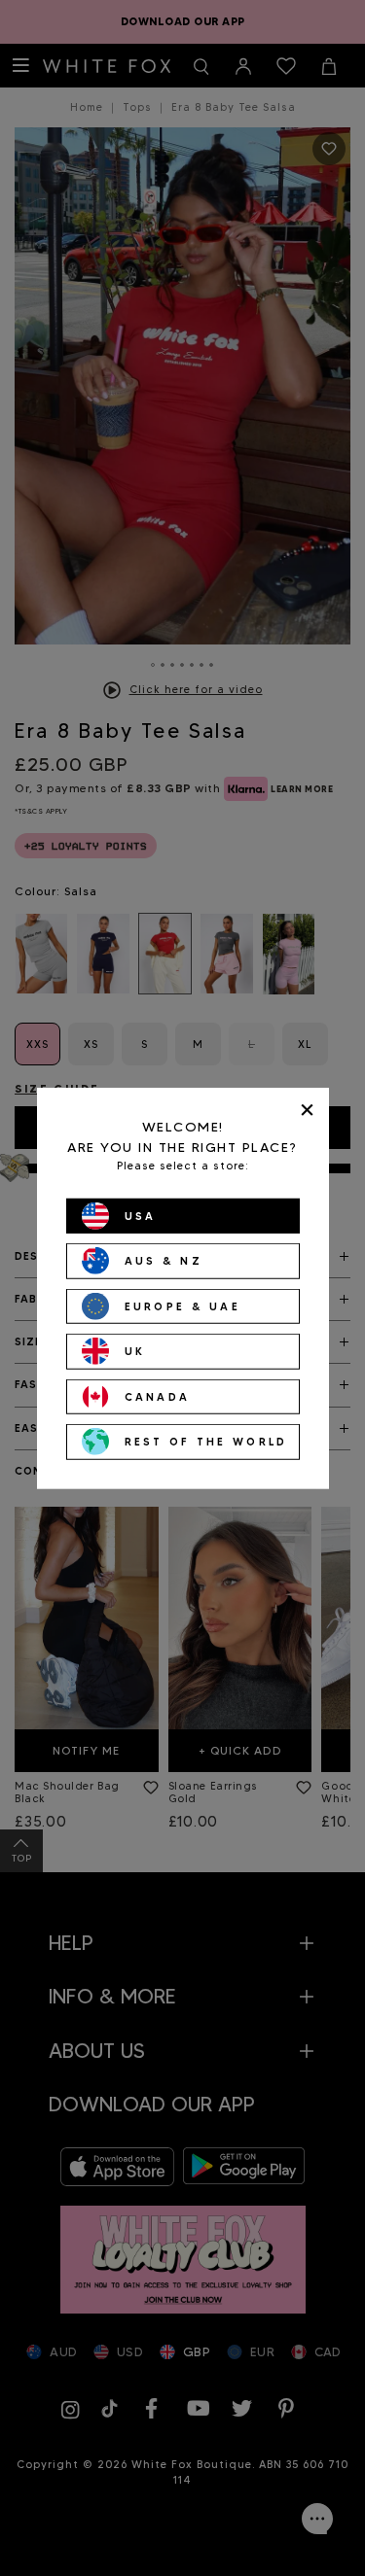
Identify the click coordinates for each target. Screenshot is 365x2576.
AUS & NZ (164, 1261)
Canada (158, 1396)
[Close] (307, 1110)
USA (141, 1215)
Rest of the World (206, 1442)
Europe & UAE (183, 1305)
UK (135, 1351)
